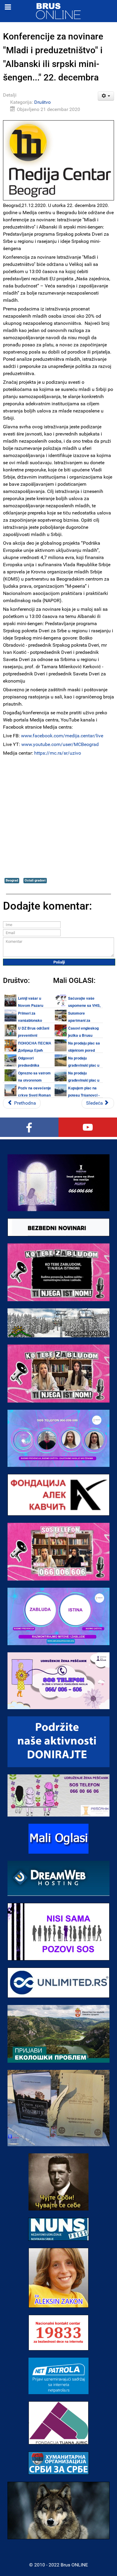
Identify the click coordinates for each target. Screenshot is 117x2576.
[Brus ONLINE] (58, 11)
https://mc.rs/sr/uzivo (58, 753)
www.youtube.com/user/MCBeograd (60, 744)
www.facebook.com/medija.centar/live (62, 736)
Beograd (12, 880)
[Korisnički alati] (106, 96)
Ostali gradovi (35, 880)
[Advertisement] (58, 817)
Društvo (42, 102)
